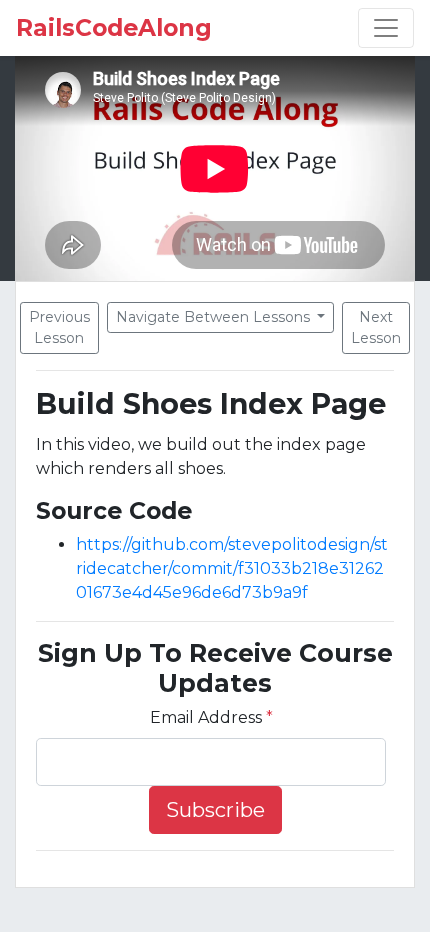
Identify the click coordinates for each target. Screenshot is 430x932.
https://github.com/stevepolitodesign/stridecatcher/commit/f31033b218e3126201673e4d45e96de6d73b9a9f (232, 568)
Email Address (211, 717)
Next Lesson (376, 327)
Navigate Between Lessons (215, 317)
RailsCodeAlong (114, 28)
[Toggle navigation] (386, 28)
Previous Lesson (59, 327)
